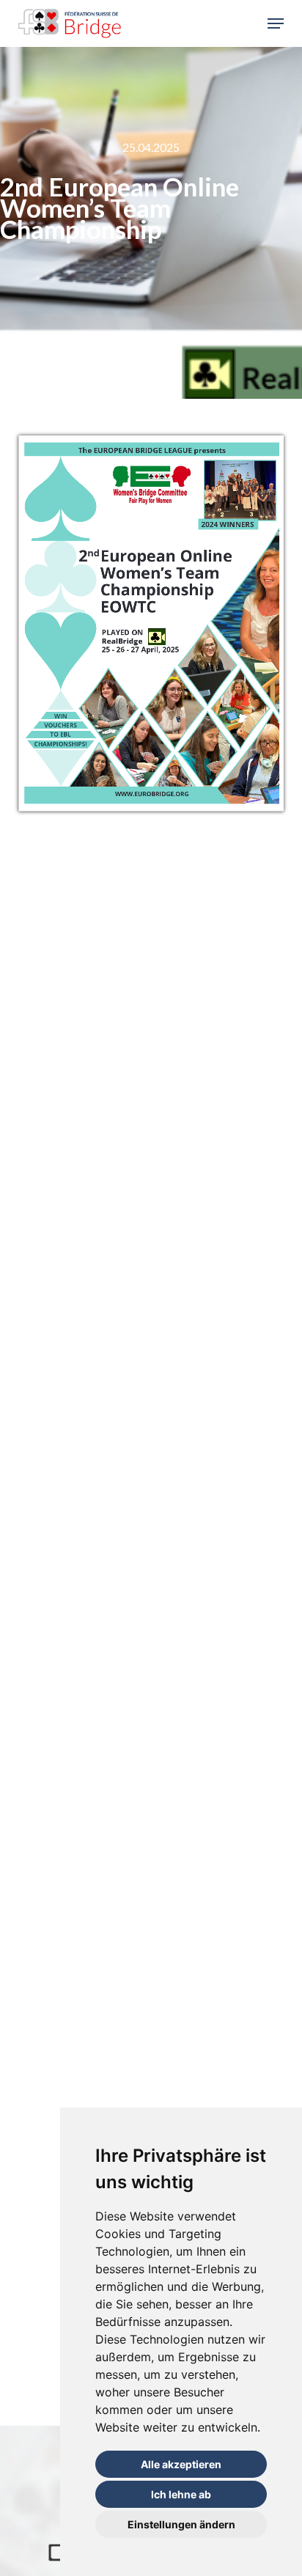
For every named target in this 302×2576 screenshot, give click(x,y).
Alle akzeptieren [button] (181, 2464)
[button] (276, 23)
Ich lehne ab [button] (181, 2494)
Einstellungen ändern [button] (181, 2524)
